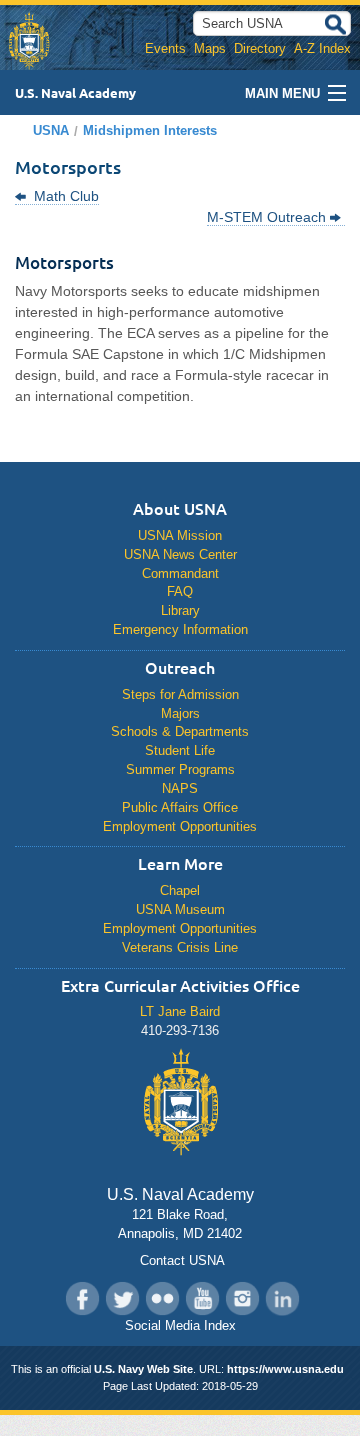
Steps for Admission (180, 694)
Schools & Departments (180, 731)
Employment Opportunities (180, 826)
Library (180, 610)
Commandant (180, 573)
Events (165, 48)
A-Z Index (322, 48)
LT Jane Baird (180, 1011)
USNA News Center (180, 554)
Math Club (64, 196)
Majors (180, 713)
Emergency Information (180, 629)
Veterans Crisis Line (180, 947)
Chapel (180, 890)
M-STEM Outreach (268, 217)
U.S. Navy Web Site (143, 1369)
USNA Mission (180, 535)
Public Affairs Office (180, 807)
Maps (210, 48)
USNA (51, 131)
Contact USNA (180, 1260)
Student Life (180, 750)
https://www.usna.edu (285, 1369)
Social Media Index (180, 1325)
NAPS (180, 788)
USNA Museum (180, 909)
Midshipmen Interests (150, 131)
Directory (260, 48)
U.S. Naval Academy (75, 92)
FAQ (180, 591)
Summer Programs (180, 769)
